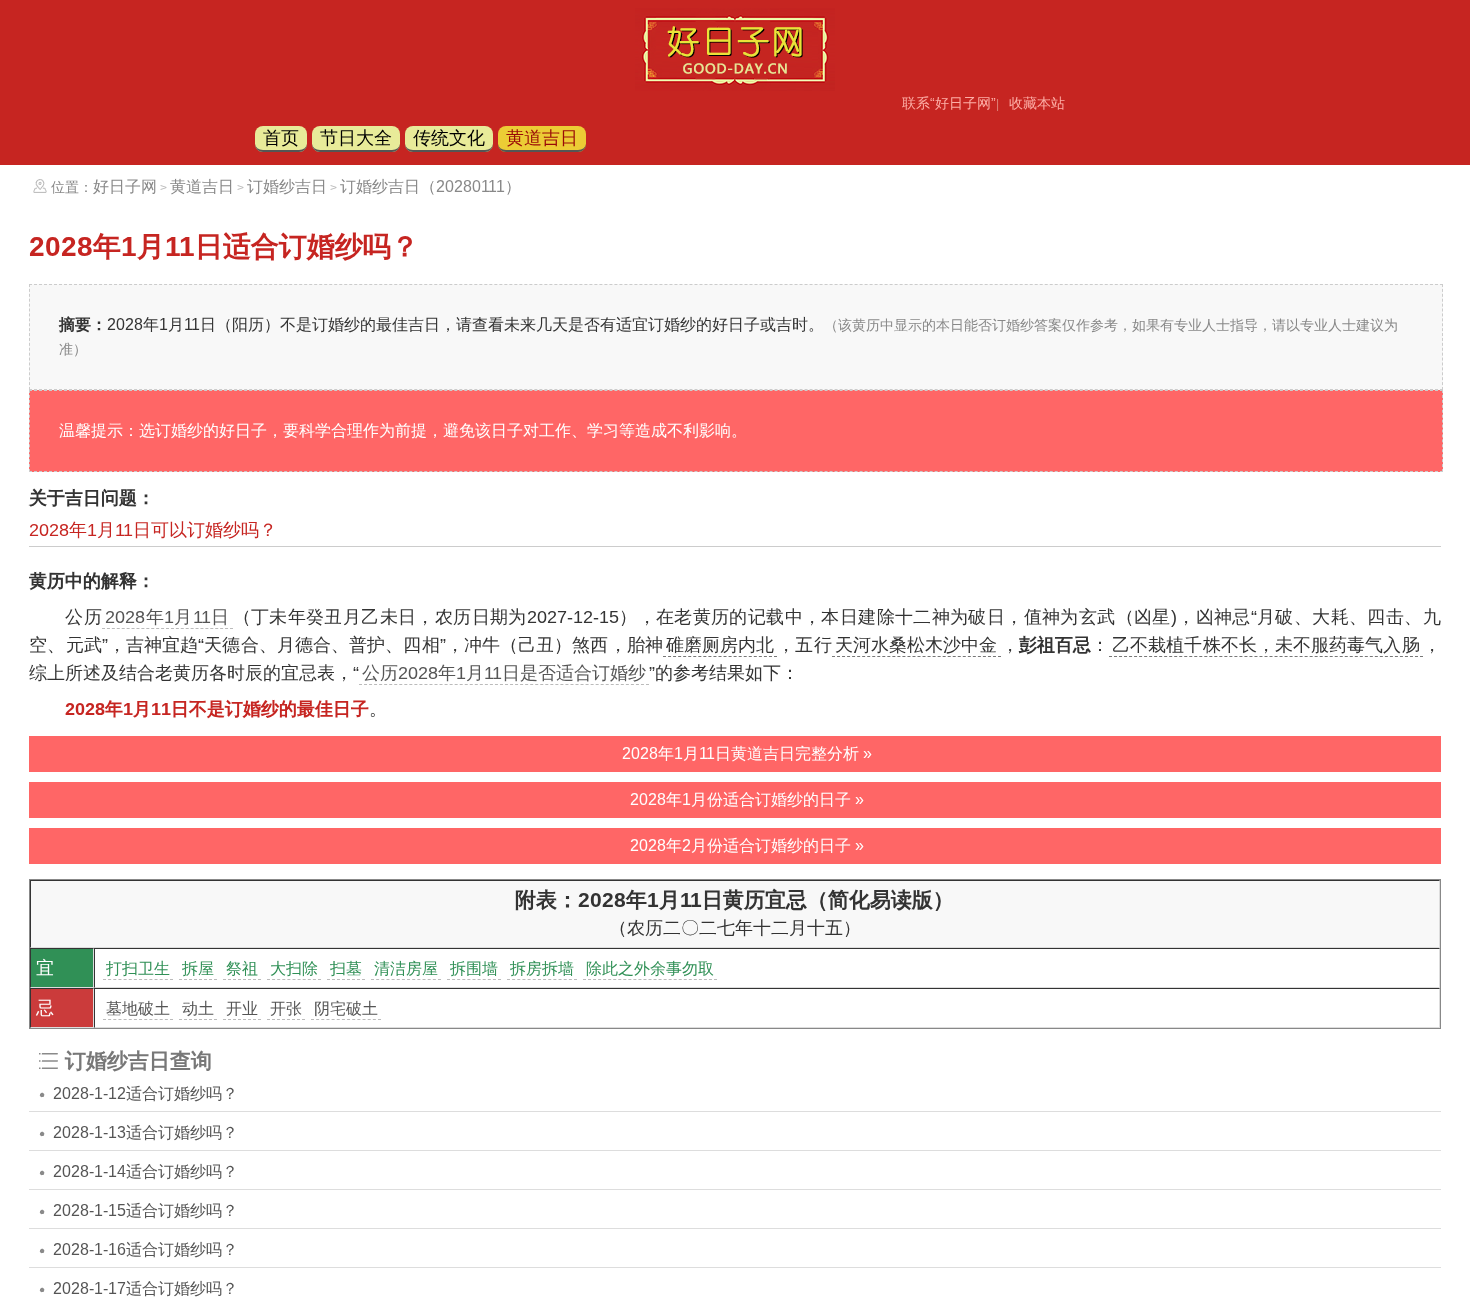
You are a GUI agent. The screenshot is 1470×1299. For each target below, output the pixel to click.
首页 (281, 138)
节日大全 (356, 138)
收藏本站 (1037, 103)
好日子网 (125, 186)
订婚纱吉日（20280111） (430, 186)
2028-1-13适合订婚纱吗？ (145, 1132)
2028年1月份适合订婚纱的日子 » (747, 799)
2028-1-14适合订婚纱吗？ (145, 1171)
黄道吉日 (542, 138)
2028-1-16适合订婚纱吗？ (145, 1249)
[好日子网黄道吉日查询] (735, 85)
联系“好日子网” (949, 103)
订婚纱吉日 (287, 186)
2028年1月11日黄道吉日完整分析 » (747, 753)
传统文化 (449, 138)
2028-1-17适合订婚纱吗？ (145, 1288)
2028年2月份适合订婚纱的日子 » (747, 845)
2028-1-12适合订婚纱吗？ (145, 1093)
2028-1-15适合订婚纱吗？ (145, 1210)
